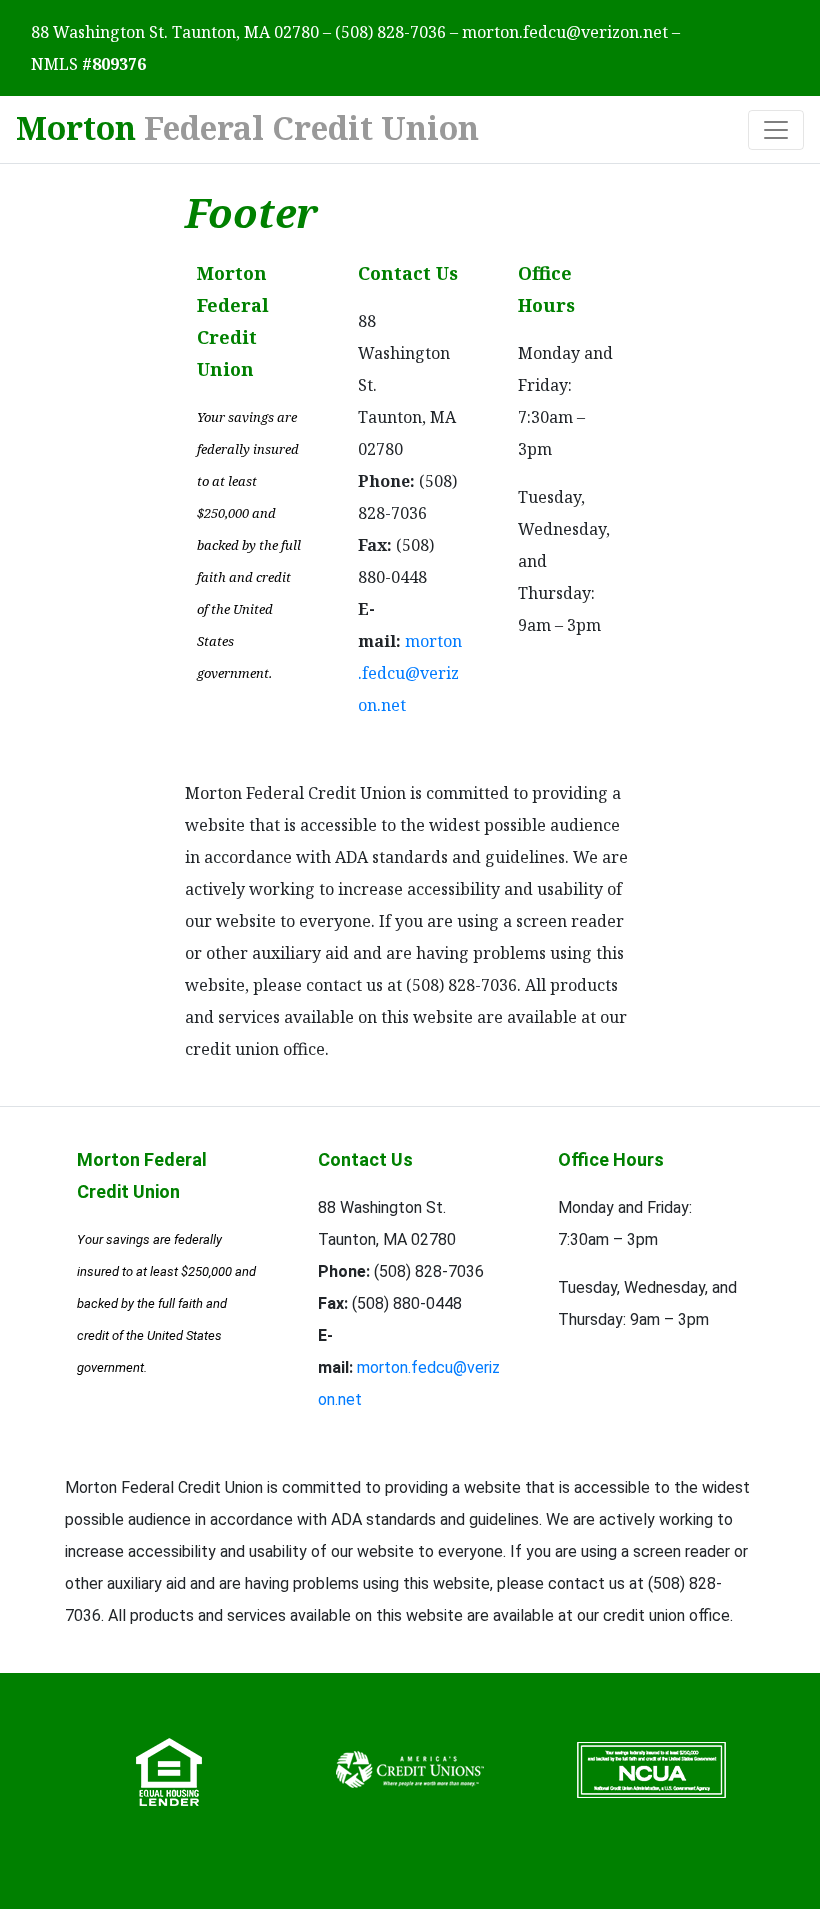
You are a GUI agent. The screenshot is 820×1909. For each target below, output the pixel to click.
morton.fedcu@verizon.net (565, 32)
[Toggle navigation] (776, 130)
